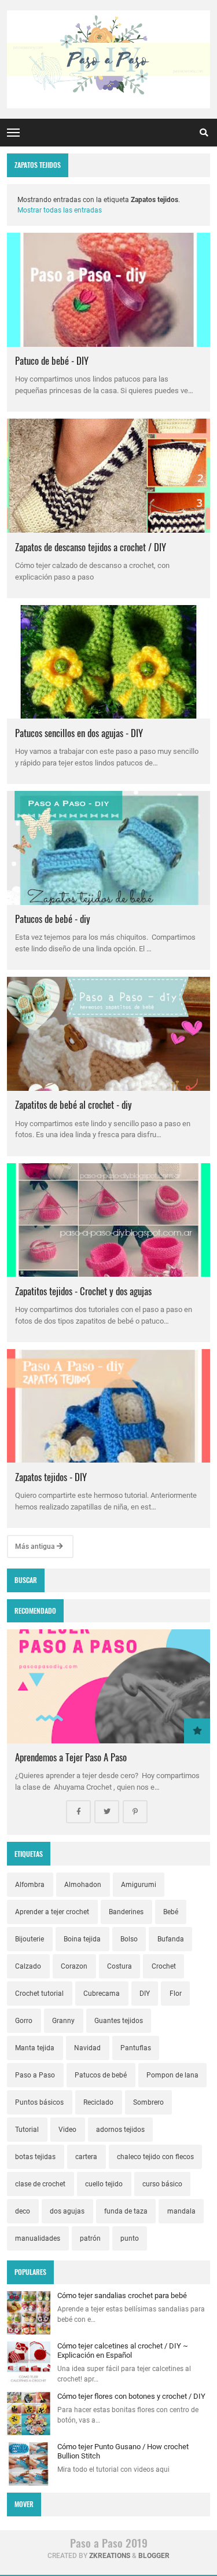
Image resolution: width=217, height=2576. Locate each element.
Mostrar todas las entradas (60, 210)
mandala (181, 2211)
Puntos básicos (39, 2102)
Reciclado (98, 2102)
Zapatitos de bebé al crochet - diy (73, 1104)
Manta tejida (35, 2048)
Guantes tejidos (119, 2021)
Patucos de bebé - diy (53, 919)
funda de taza (126, 2211)
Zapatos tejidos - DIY (51, 1477)
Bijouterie (30, 1939)
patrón (90, 2238)
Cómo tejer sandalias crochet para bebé (122, 2295)
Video (67, 2130)
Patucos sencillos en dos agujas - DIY (79, 733)
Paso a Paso (35, 2075)
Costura (119, 1966)
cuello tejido (104, 2184)
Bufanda (171, 1939)
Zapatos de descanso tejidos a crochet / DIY (91, 547)
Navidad (87, 2048)
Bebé (171, 1912)
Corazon (74, 1966)
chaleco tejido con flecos (155, 2157)
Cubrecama (102, 1994)
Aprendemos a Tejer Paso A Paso (71, 1757)
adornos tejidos (120, 2130)
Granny (63, 2021)
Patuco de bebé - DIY (52, 360)
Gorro (24, 2021)
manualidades (38, 2238)
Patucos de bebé (101, 2075)
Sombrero (148, 2102)
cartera (86, 2157)
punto (130, 2238)
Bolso (129, 1939)
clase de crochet (40, 2184)
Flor (176, 1994)
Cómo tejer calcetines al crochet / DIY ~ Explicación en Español (123, 2350)
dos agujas (67, 2211)
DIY (145, 1994)
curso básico (162, 2184)
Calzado (28, 1966)
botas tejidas (35, 2157)
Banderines (126, 1912)
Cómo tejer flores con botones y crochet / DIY (131, 2396)
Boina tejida (82, 1939)
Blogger (154, 2556)
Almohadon (83, 1885)
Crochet (164, 1966)
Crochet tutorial (39, 1994)
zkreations (110, 2556)
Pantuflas (136, 2048)
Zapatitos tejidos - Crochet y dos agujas (83, 1291)
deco (23, 2211)
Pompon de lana (172, 2075)
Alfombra (30, 1885)
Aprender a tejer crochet (52, 1912)
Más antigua (36, 1547)
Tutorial (27, 2130)
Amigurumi (139, 1885)
